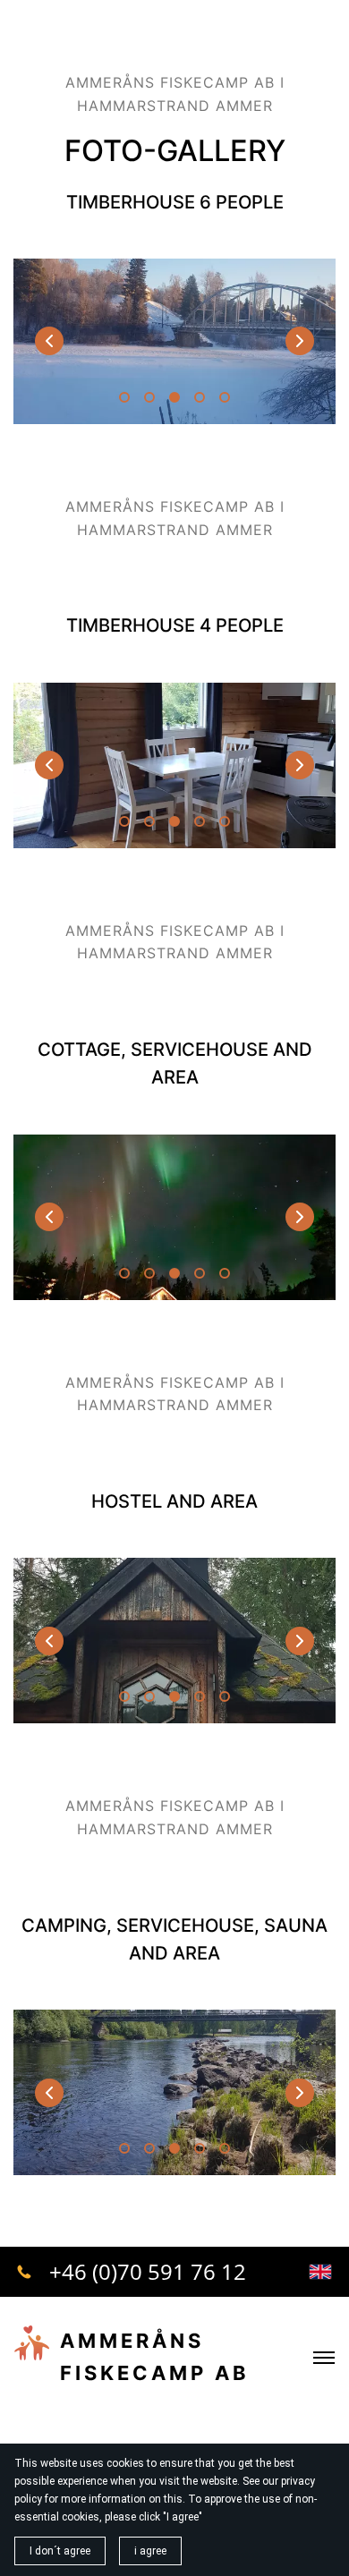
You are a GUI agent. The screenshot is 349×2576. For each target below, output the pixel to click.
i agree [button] (150, 2551)
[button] (300, 341)
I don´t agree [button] (60, 2551)
